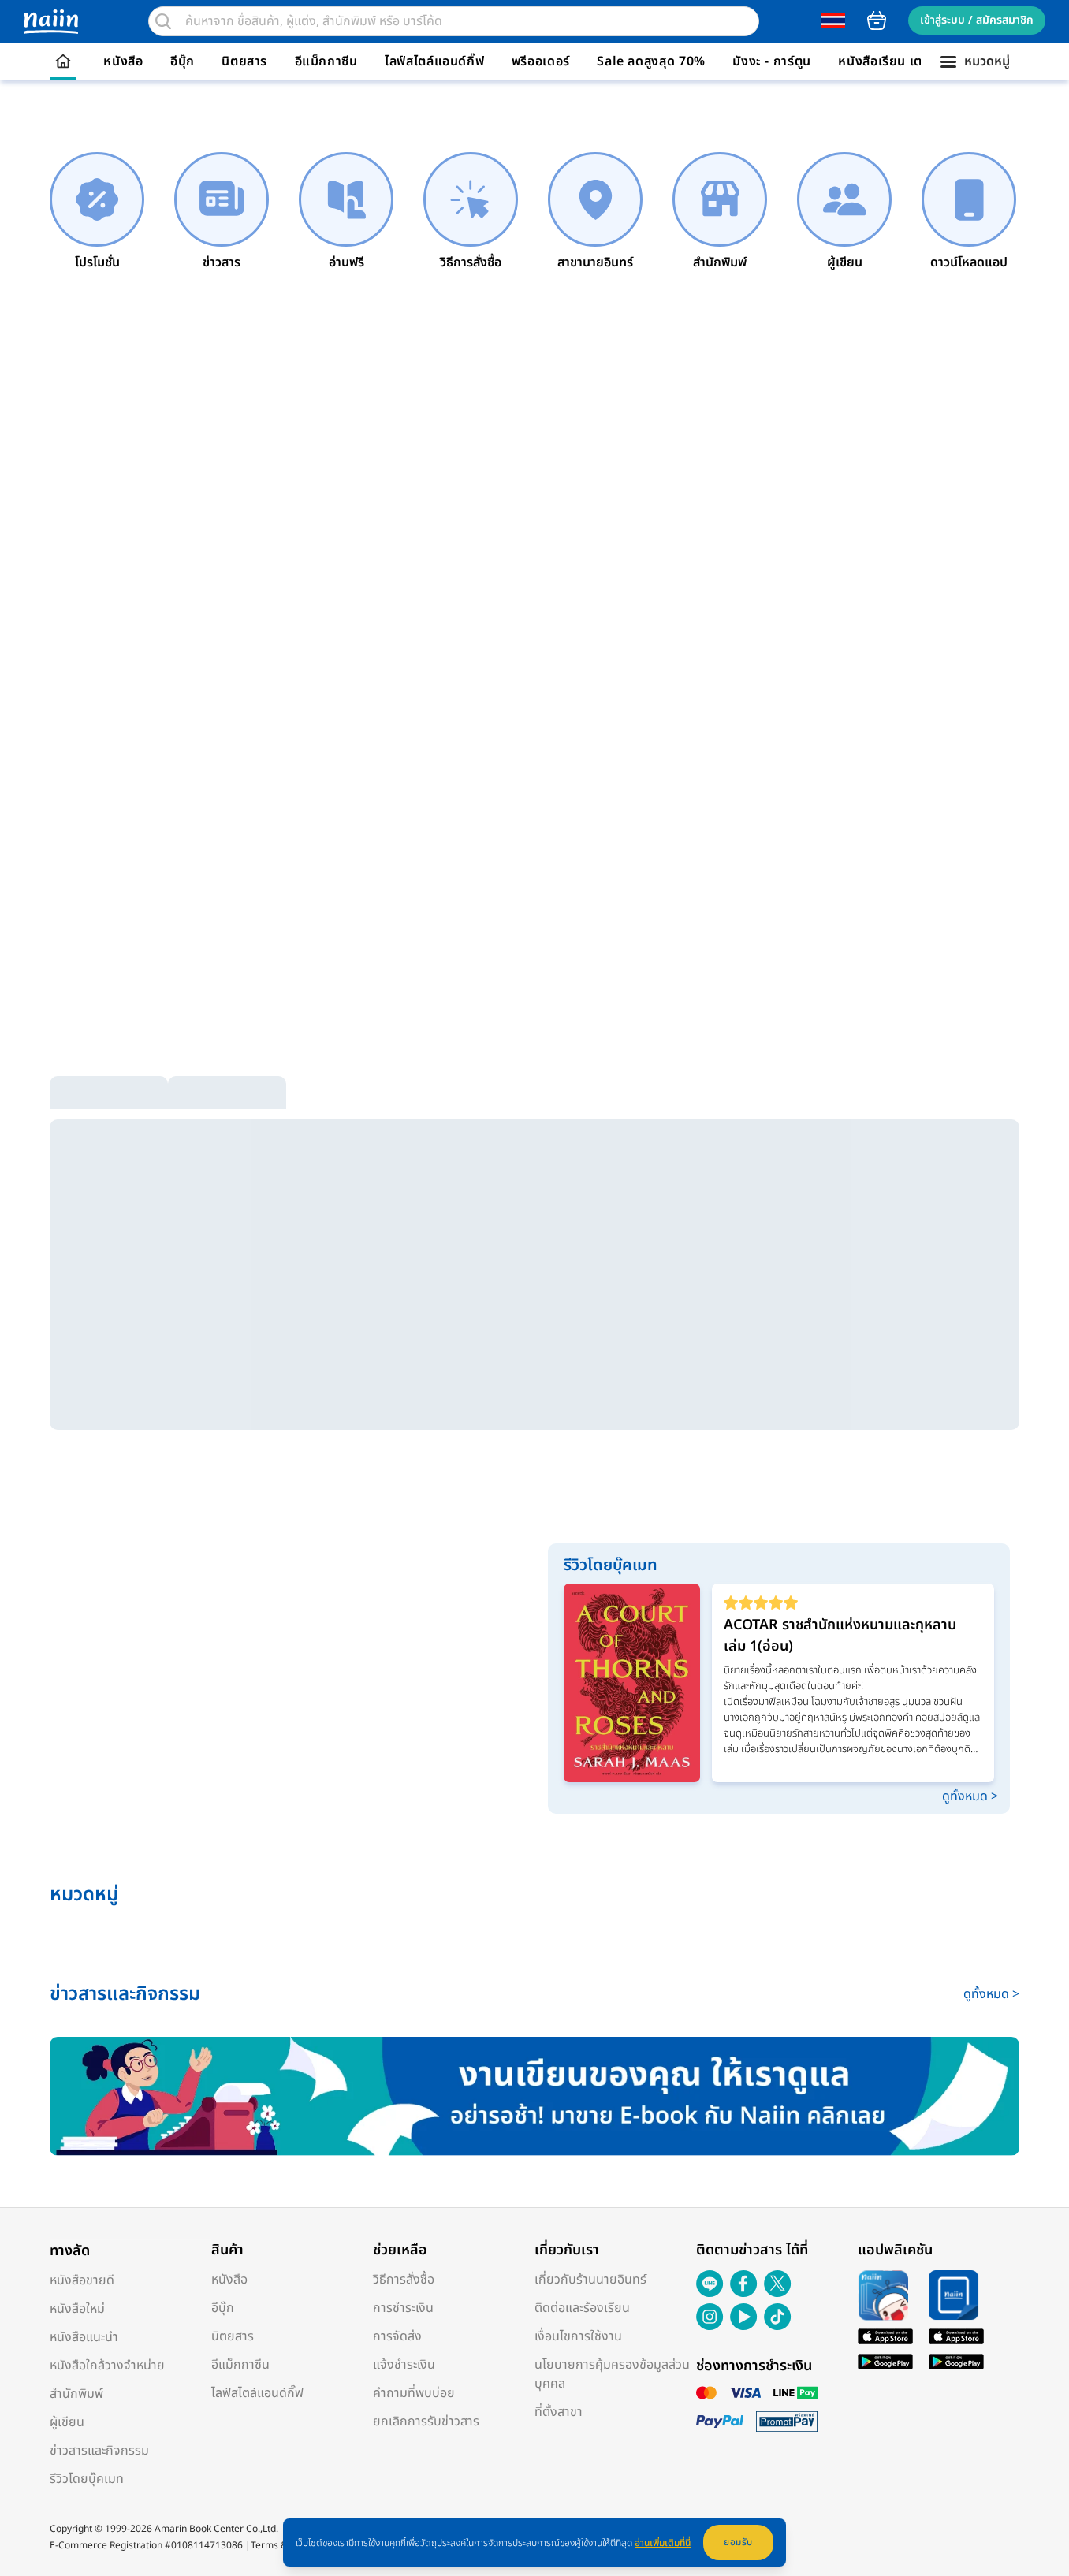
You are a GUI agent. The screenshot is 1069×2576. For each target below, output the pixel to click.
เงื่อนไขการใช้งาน (578, 2336)
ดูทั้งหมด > (970, 1796)
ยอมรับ (738, 2542)
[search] (163, 21)
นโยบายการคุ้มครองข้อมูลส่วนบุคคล (612, 2374)
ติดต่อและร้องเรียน (582, 2308)
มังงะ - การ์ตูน (772, 61)
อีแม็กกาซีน (326, 61)
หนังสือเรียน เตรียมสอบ (904, 61)
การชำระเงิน (403, 2308)
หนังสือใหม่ (77, 2309)
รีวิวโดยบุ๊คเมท (87, 2479)
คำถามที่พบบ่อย (414, 2393)
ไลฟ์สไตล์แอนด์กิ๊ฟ (434, 61)
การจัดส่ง (397, 2336)
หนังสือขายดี (82, 2280)
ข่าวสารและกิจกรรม (99, 2451)
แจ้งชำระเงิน (404, 2365)
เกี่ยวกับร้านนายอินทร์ (590, 2280)
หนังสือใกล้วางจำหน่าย (107, 2366)
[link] (97, 212)
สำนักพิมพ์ (76, 2394)
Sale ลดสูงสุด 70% (651, 61)
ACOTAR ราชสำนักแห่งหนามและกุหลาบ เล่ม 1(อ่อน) (840, 1636)
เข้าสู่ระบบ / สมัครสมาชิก (977, 20)
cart (877, 20)
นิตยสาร (244, 61)
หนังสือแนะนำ (84, 2337)
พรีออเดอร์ (541, 61)
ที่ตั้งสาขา (559, 2412)
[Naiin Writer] (534, 2096)
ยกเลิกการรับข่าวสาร (426, 2422)
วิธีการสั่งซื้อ (404, 2280)
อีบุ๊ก (183, 61)
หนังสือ (123, 61)
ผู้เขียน (67, 2422)
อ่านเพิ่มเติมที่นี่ (663, 2543)
